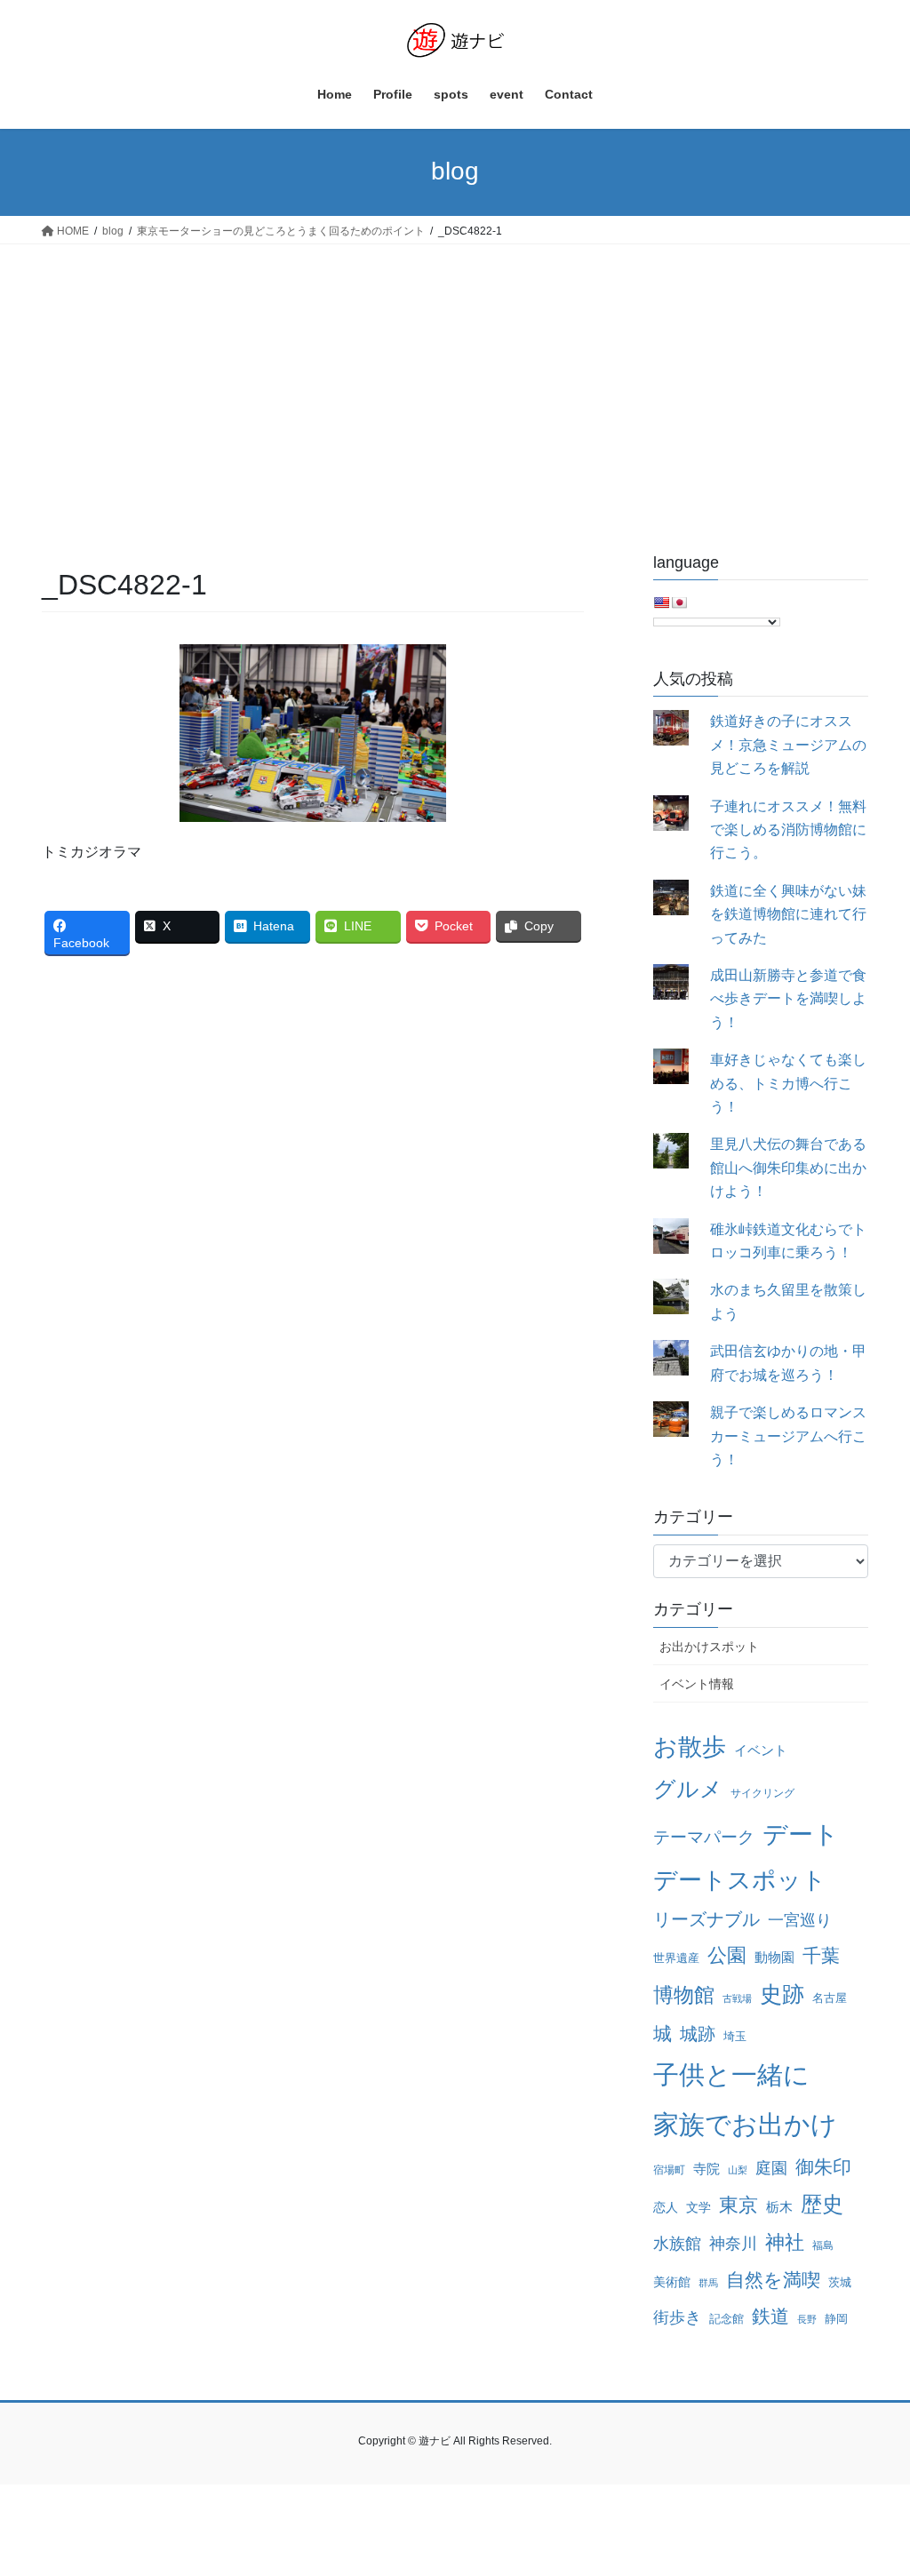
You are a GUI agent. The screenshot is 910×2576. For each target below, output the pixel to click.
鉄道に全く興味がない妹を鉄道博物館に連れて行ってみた (788, 914)
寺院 (706, 2169)
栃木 (779, 2207)
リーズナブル (706, 1919)
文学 (698, 2207)
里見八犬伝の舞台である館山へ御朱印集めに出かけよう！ (788, 1168)
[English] (661, 602)
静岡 (836, 2319)
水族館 (677, 2244)
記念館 (726, 2319)
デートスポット (740, 1880)
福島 (823, 2245)
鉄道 (770, 2316)
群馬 (708, 2283)
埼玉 (735, 2036)
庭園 (771, 2168)
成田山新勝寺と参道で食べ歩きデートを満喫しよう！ (788, 999)
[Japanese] (679, 602)
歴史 (822, 2204)
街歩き (677, 2317)
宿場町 (669, 2170)
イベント (761, 1751)
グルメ (688, 1789)
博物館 (684, 1995)
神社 (785, 2242)
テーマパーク (704, 1837)
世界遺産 (676, 1958)
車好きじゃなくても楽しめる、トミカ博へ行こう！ (788, 1083)
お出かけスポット (709, 1647)
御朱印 (823, 2167)
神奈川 (733, 2244)
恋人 (666, 2207)
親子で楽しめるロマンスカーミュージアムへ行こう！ (788, 1436)
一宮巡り (800, 1920)
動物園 (774, 1957)
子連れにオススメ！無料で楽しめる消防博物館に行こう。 (788, 830)
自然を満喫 (773, 2280)
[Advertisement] (455, 378)
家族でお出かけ (745, 2124)
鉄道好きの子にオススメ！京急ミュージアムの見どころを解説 (788, 745)
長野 (807, 2319)
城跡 (698, 2034)
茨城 (840, 2282)
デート (801, 1834)
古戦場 (737, 1998)
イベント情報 (697, 1684)
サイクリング (762, 1793)
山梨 (738, 2170)
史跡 (782, 1994)
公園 (727, 1955)
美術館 (672, 2282)
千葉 (821, 1955)
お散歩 (690, 1747)
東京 (738, 2205)
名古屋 (830, 1998)
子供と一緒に (731, 2075)
